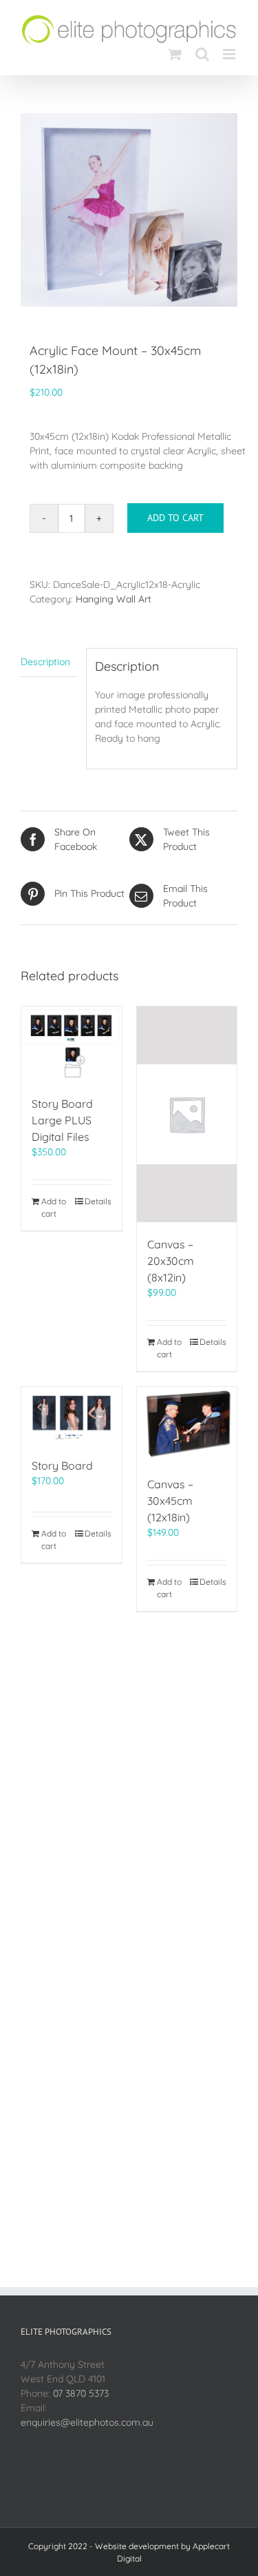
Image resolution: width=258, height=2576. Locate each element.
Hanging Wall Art (114, 599)
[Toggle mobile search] (202, 54)
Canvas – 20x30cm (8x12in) (171, 1261)
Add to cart (175, 518)
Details (98, 1201)
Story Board (62, 1466)
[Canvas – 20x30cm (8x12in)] (187, 1114)
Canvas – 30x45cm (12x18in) (170, 1501)
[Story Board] (72, 1416)
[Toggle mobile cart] (175, 54)
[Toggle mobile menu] (230, 54)
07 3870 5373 (81, 2393)
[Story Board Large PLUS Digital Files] (72, 1044)
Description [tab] (45, 662)
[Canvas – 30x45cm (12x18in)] (187, 1424)
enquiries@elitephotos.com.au (87, 2422)
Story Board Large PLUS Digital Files (62, 1120)
